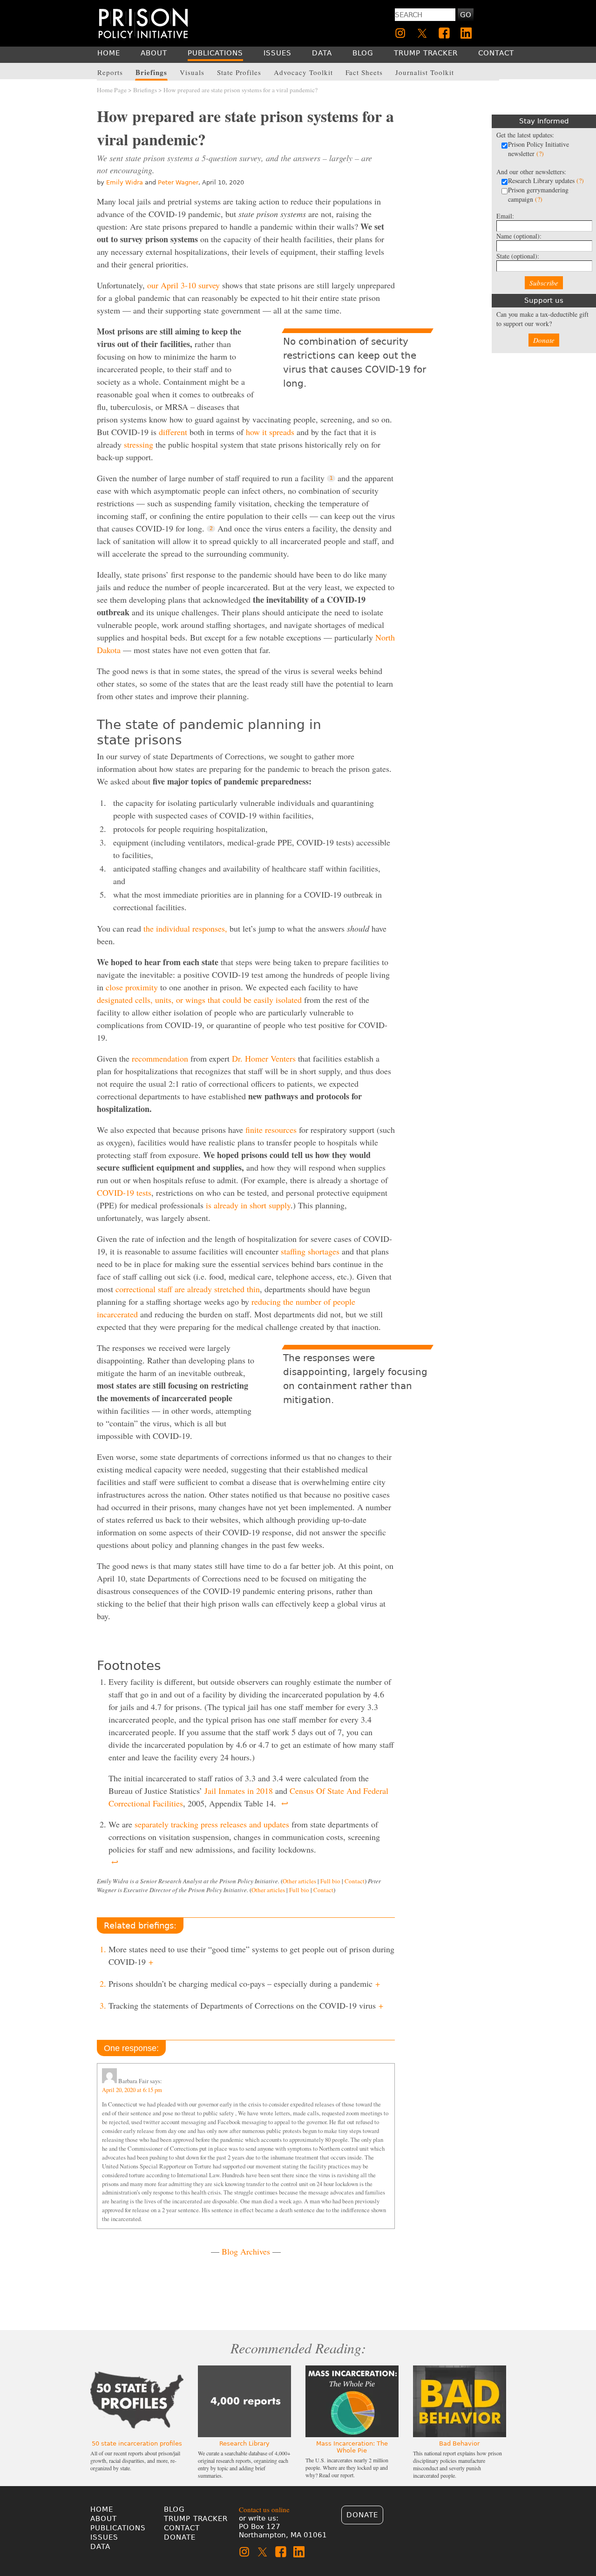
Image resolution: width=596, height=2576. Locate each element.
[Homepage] (143, 23)
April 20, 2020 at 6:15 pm (132, 2090)
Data (100, 2547)
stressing (139, 444)
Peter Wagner (178, 182)
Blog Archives (246, 2251)
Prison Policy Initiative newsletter (538, 149)
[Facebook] (444, 33)
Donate (544, 340)
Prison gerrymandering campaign (538, 194)
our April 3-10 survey (183, 285)
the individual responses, (185, 928)
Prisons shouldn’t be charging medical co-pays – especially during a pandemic (244, 1983)
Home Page (112, 90)
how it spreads (270, 432)
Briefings (145, 90)
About (104, 2519)
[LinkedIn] (466, 33)
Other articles (299, 1881)
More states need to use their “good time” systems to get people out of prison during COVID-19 (251, 1955)
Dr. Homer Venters (264, 1058)
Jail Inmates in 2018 (239, 1791)
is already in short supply (248, 1205)
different (173, 432)
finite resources (271, 1130)
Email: (505, 216)
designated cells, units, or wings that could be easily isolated (199, 1000)
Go (466, 15)
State (518, 256)
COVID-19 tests (124, 1193)
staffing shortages (310, 1251)
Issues (104, 2537)
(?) (540, 153)
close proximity (132, 987)
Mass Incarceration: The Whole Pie (352, 2447)
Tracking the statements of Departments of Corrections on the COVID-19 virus (246, 2005)
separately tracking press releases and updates (212, 1824)
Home (102, 2509)
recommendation (160, 1058)
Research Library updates (546, 181)
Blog (174, 2509)
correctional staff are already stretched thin (188, 1289)
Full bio (330, 1881)
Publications (118, 2528)
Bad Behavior (459, 2443)
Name (519, 236)
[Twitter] (422, 33)
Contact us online (264, 2509)
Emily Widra (125, 182)
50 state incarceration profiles (137, 2443)
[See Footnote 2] (211, 529)
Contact (355, 1881)
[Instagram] (400, 33)
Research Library (244, 2443)
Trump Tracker (196, 2519)
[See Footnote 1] (331, 478)
